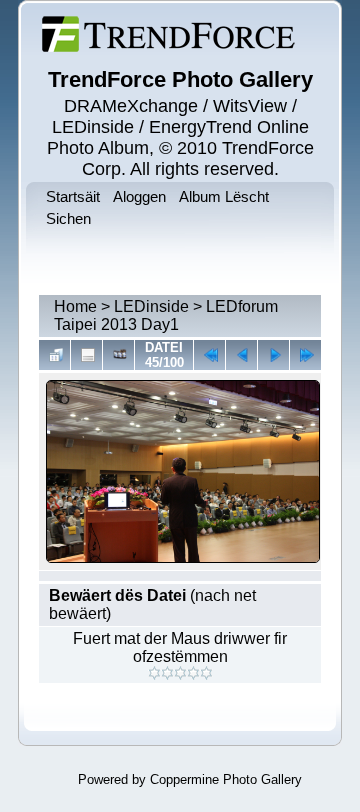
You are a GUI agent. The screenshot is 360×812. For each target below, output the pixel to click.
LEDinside (151, 306)
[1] (154, 673)
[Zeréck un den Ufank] (209, 355)
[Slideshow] (118, 355)
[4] (193, 673)
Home (75, 306)
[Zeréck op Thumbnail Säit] (54, 355)
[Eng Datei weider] (241, 355)
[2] (167, 673)
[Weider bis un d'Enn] (305, 355)
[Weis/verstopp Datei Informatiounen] (86, 355)
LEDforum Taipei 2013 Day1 (166, 315)
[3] (180, 673)
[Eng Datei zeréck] (273, 355)
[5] (206, 673)
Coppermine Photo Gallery (226, 779)
